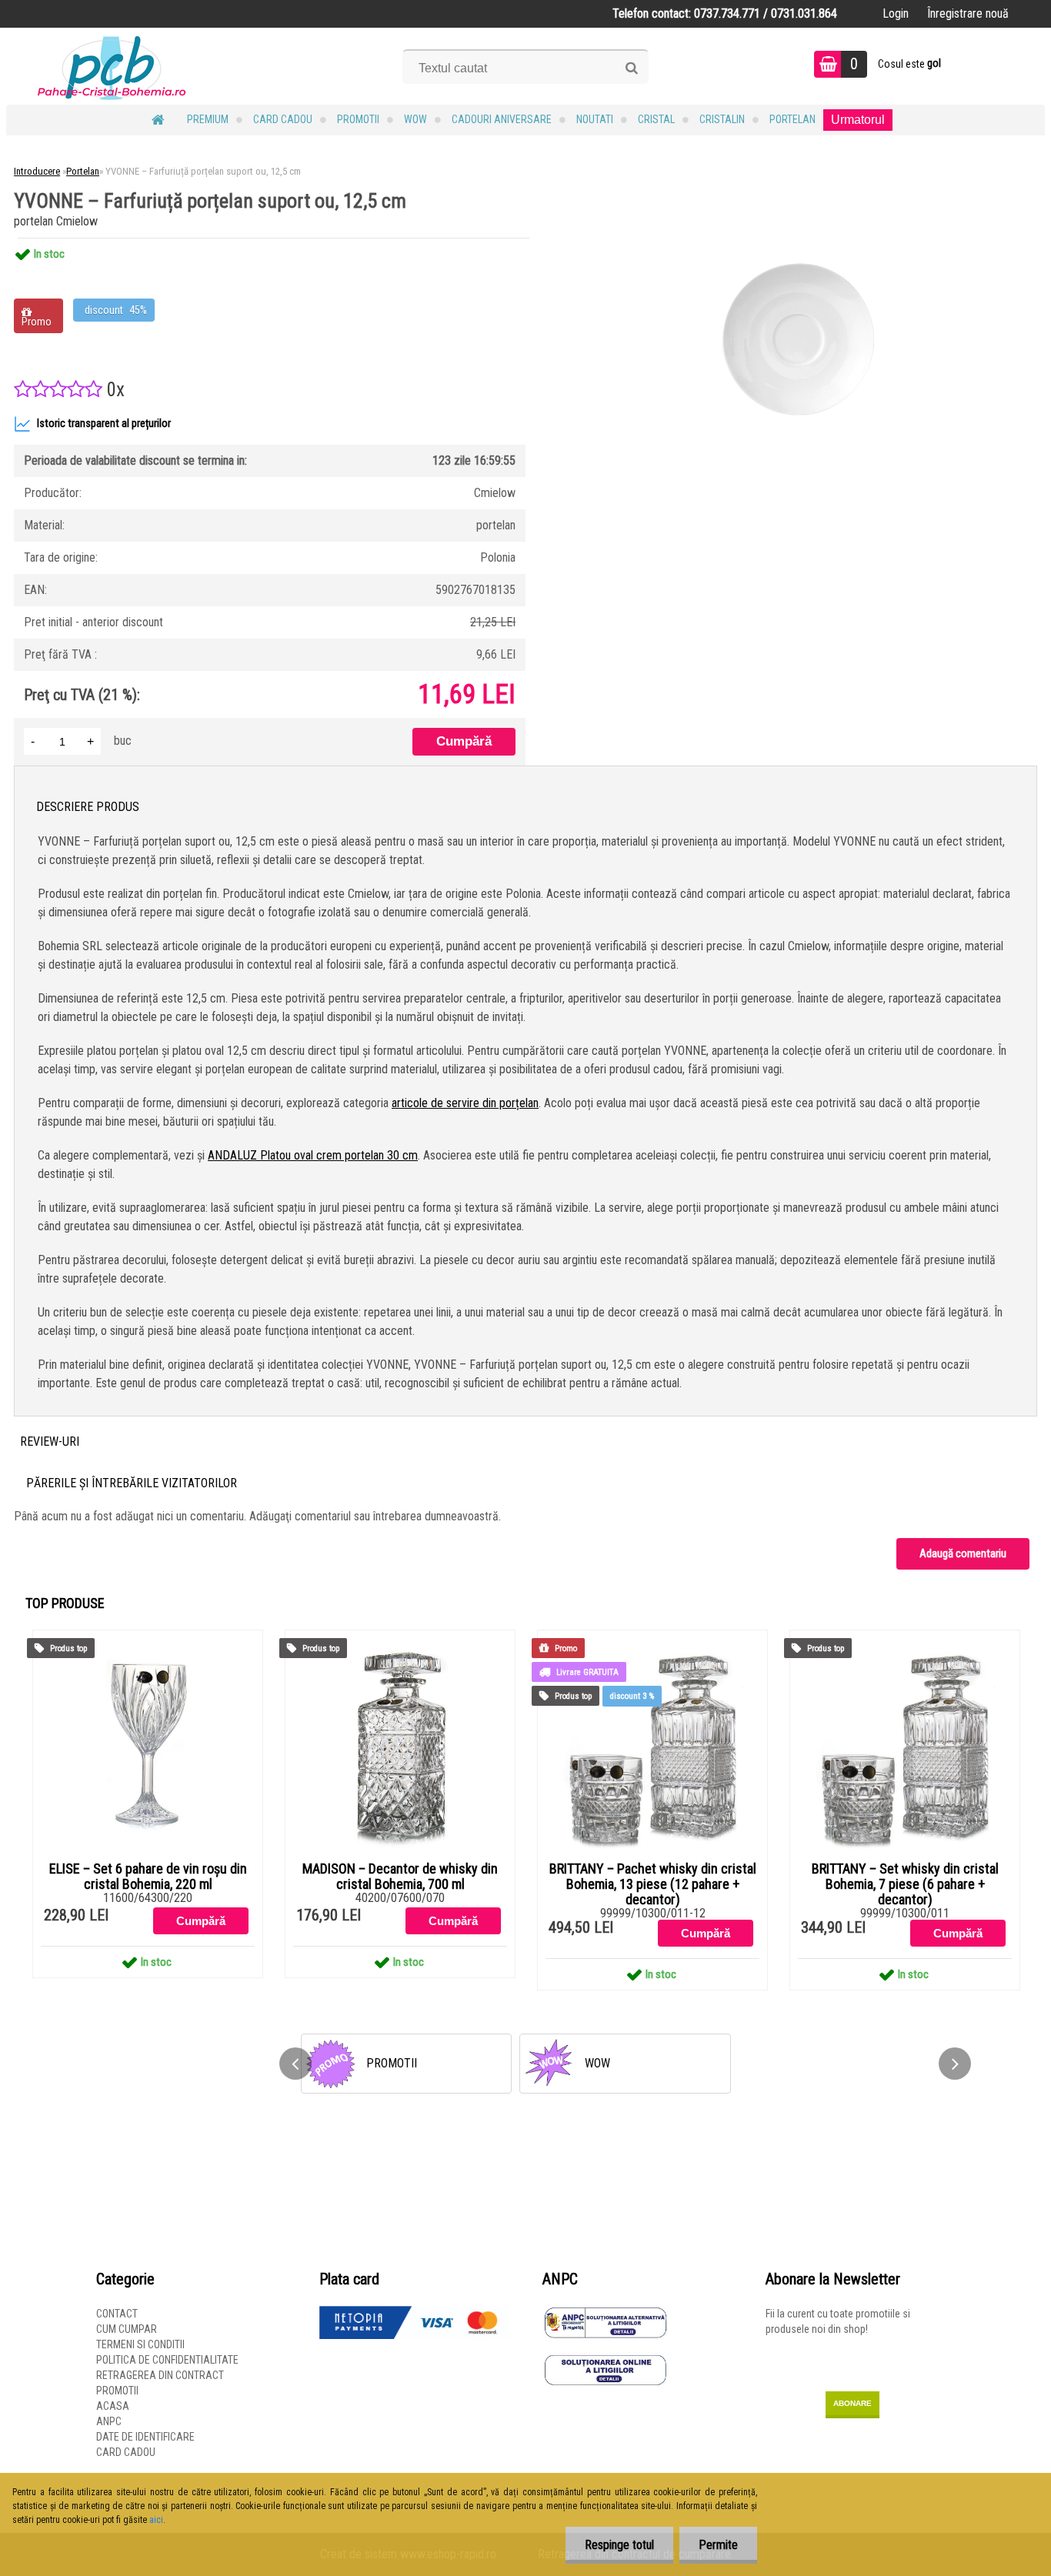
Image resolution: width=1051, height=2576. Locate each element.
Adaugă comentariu (963, 1553)
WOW (415, 119)
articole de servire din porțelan (465, 1103)
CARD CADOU (283, 119)
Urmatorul (858, 120)
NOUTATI (595, 119)
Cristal (656, 119)
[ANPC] (606, 2314)
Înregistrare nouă (968, 13)
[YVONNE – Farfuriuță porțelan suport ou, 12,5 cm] (799, 238)
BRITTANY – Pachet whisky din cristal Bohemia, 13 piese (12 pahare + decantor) (653, 1884)
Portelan (792, 119)
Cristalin (722, 119)
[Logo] (112, 66)
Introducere (37, 171)
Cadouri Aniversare (502, 119)
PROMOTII (358, 119)
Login (896, 13)
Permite (718, 2545)
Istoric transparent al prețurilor (104, 424)
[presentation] (295, 2064)
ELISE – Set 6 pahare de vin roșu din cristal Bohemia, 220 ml (148, 1877)
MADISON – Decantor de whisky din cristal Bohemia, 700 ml (400, 1877)
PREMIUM (208, 119)
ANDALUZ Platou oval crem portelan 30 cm (313, 1155)
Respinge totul (619, 2545)
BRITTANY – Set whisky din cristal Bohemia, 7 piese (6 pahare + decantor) (905, 1884)
